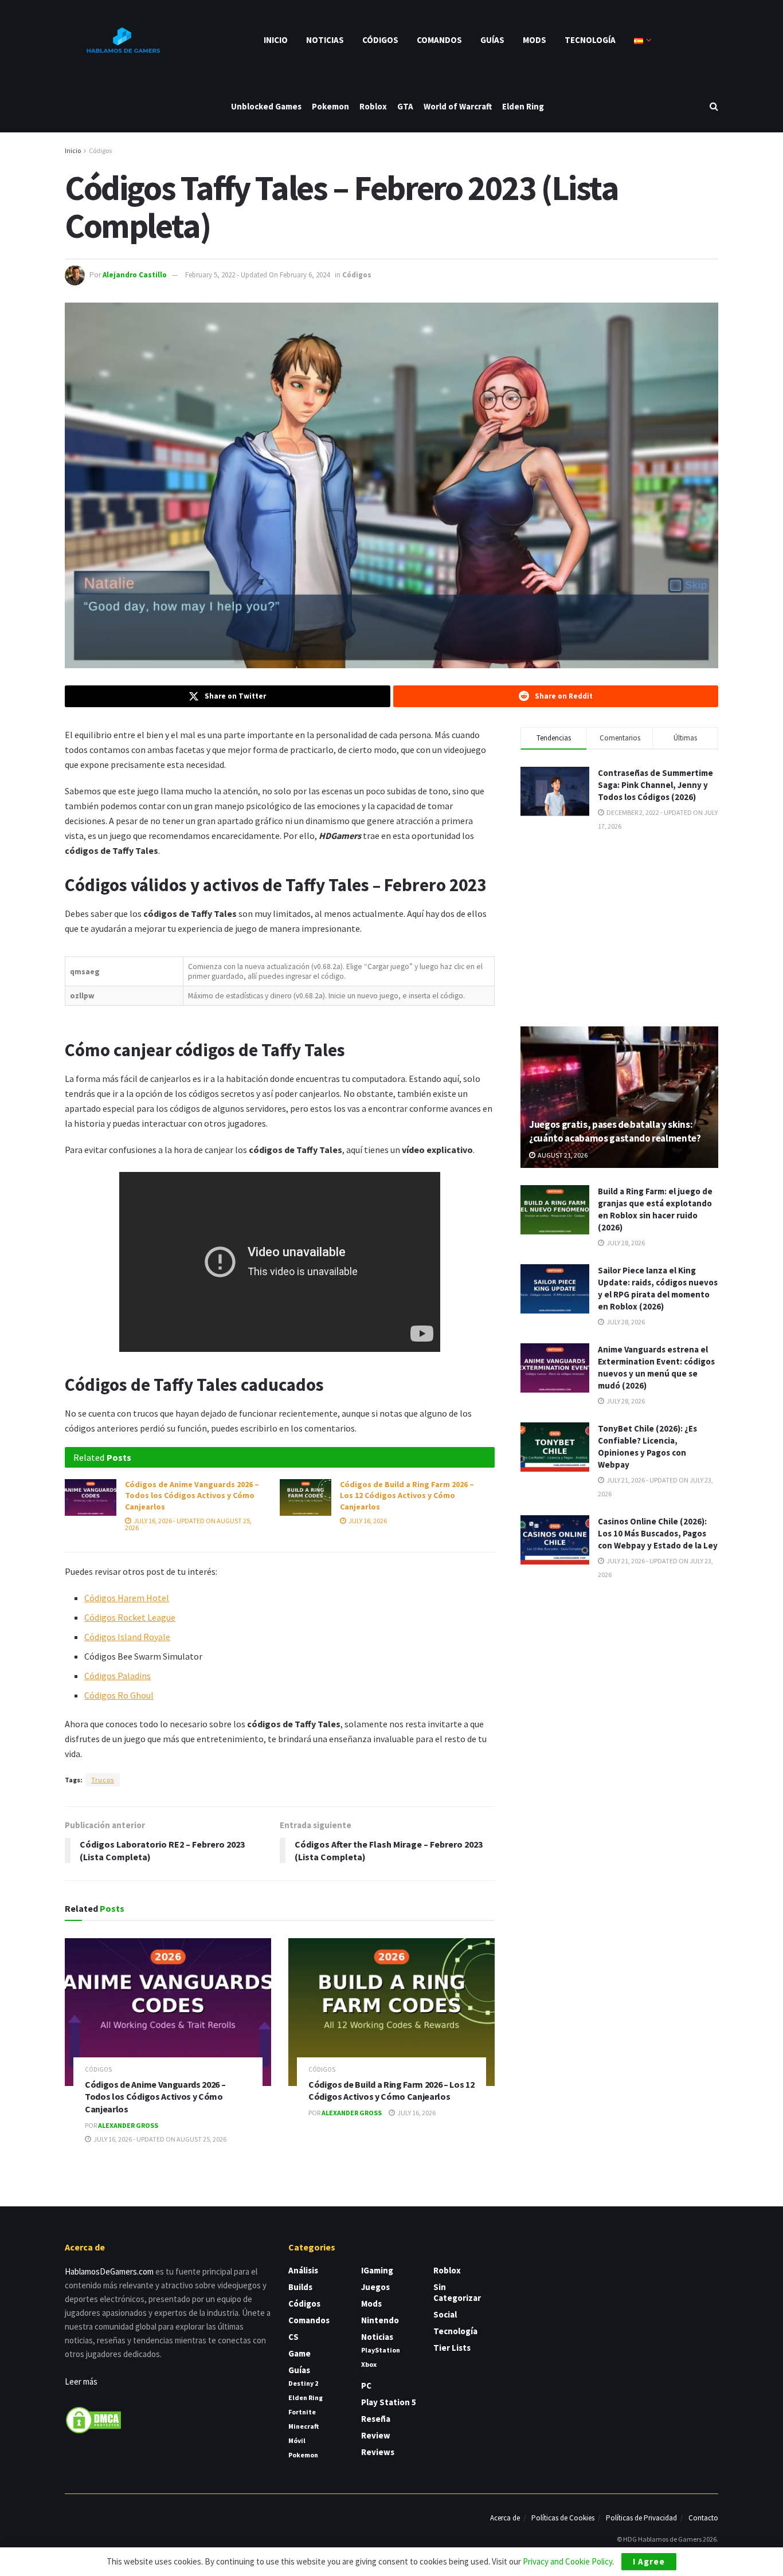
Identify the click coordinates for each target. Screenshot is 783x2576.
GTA (405, 106)
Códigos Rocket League (130, 1617)
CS (293, 2337)
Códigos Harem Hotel (127, 1598)
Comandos (439, 40)
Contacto (703, 2518)
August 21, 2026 (562, 1155)
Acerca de (505, 2518)
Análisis (303, 2270)
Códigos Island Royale (127, 1637)
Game (300, 2353)
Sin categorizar (457, 2292)
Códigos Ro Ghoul (119, 1695)
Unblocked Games (266, 106)
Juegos (375, 2287)
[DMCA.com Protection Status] (93, 2419)
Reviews (378, 2452)
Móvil (297, 2440)
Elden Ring (523, 106)
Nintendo (380, 2320)
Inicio (276, 40)
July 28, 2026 (625, 1243)
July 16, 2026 (367, 1521)
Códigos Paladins (118, 1676)
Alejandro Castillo (135, 275)
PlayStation (381, 2350)
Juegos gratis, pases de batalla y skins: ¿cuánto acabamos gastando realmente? (615, 1131)
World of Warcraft (458, 106)
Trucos (103, 1780)
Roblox (373, 106)
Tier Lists (452, 2348)
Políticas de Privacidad (641, 2518)
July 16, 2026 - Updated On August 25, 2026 (188, 1524)
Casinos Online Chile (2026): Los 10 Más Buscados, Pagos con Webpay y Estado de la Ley (658, 1533)
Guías (492, 40)
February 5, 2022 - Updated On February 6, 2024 (257, 275)
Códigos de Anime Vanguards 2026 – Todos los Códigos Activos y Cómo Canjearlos (192, 1495)
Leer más (81, 2381)
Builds (300, 2287)
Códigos (380, 40)
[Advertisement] (620, 928)
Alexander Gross (128, 2125)
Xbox (369, 2364)
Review (376, 2435)
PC (366, 2385)
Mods (535, 40)
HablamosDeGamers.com (109, 2271)
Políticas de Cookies (563, 2518)
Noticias (325, 40)
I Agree (649, 2561)
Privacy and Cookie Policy (567, 2561)
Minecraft (304, 2426)
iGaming (377, 2270)
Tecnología (590, 40)
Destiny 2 (303, 2383)
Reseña (376, 2419)
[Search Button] (714, 106)
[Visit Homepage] (122, 40)
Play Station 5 (389, 2402)
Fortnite (302, 2412)
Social (445, 2314)
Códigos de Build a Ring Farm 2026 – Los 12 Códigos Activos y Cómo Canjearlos (407, 1495)
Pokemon (330, 106)
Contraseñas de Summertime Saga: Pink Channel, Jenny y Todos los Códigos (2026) (655, 785)
